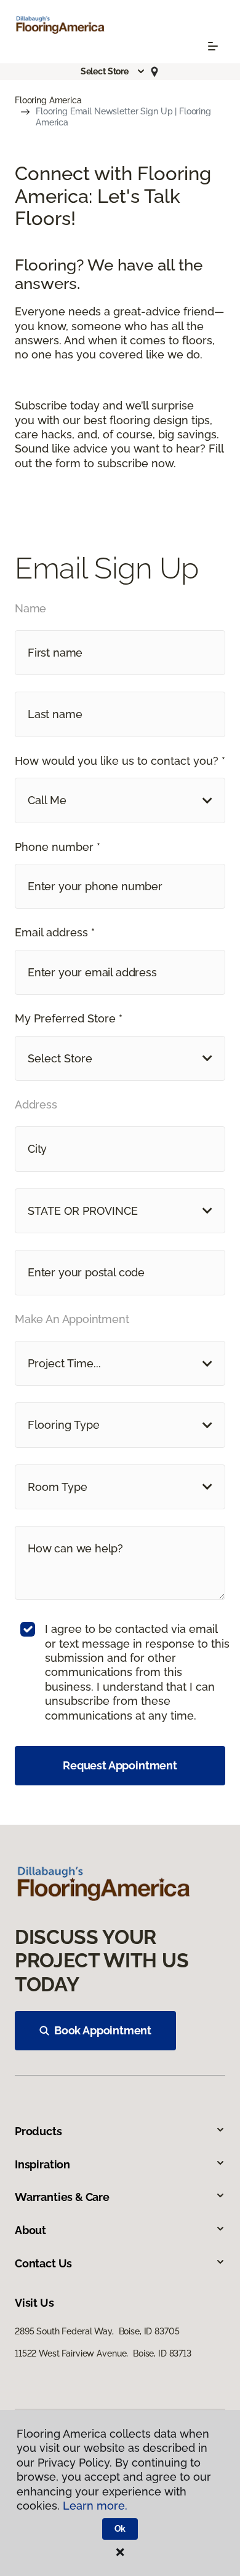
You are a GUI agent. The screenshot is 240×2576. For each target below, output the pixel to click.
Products (38, 2131)
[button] (113, 71)
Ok (120, 2529)
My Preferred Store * (69, 1018)
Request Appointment (120, 1765)
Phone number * (58, 847)
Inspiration (42, 2164)
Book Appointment (103, 2030)
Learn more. (95, 2506)
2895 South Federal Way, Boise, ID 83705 (97, 2331)
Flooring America (48, 100)
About (30, 2230)
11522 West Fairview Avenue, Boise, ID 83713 (103, 2353)
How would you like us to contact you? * (120, 761)
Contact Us (43, 2263)
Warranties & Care (62, 2197)
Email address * (55, 932)
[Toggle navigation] (213, 46)
